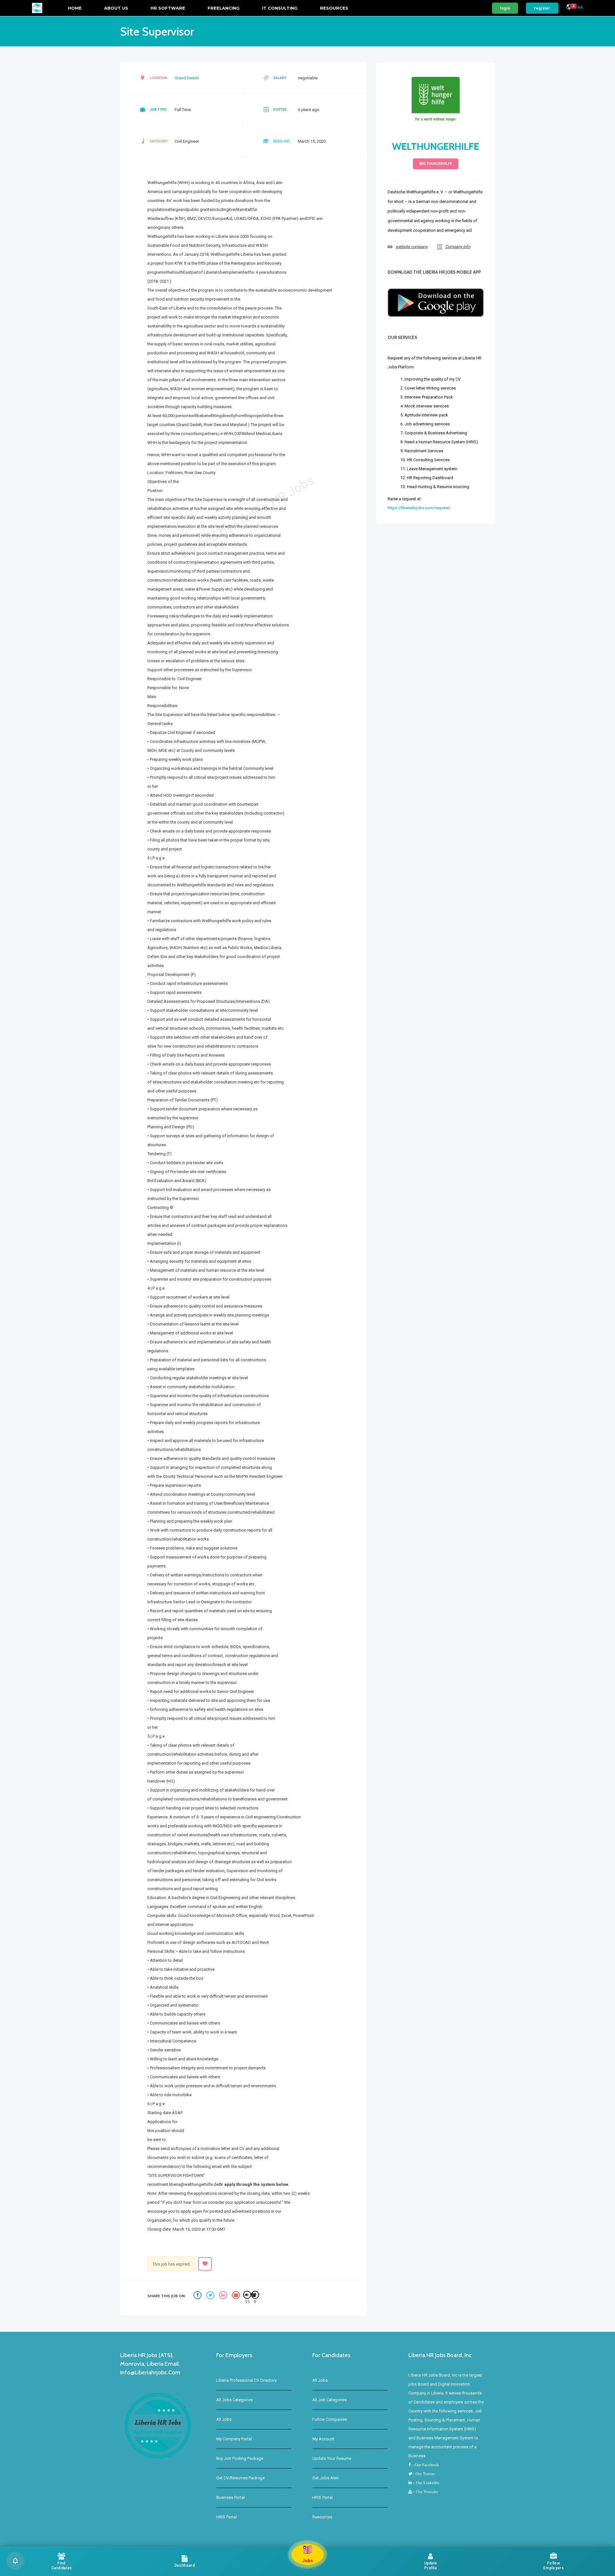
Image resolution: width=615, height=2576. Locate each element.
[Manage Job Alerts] (15, 2561)
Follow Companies (330, 2419)
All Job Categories (329, 2400)
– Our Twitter (424, 2474)
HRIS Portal (226, 2517)
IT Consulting (280, 8)
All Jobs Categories (234, 2400)
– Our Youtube (425, 2492)
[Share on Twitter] (211, 2296)
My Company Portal (234, 2439)
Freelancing (224, 8)
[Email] (237, 2296)
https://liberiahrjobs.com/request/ (419, 508)
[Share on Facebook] (198, 2296)
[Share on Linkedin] (224, 2296)
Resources (334, 8)
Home (75, 8)
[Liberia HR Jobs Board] (37, 8)
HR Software (168, 8)
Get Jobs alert (326, 2478)
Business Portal (230, 2497)
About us (116, 8)
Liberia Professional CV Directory (246, 2380)
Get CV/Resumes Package (240, 2478)
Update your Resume (332, 2458)
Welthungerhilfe (436, 146)
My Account (323, 2439)
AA (580, 7)
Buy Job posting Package (240, 2458)
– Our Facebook (425, 2465)
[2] (569, 8)
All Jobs (224, 2419)
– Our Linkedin (426, 2483)
